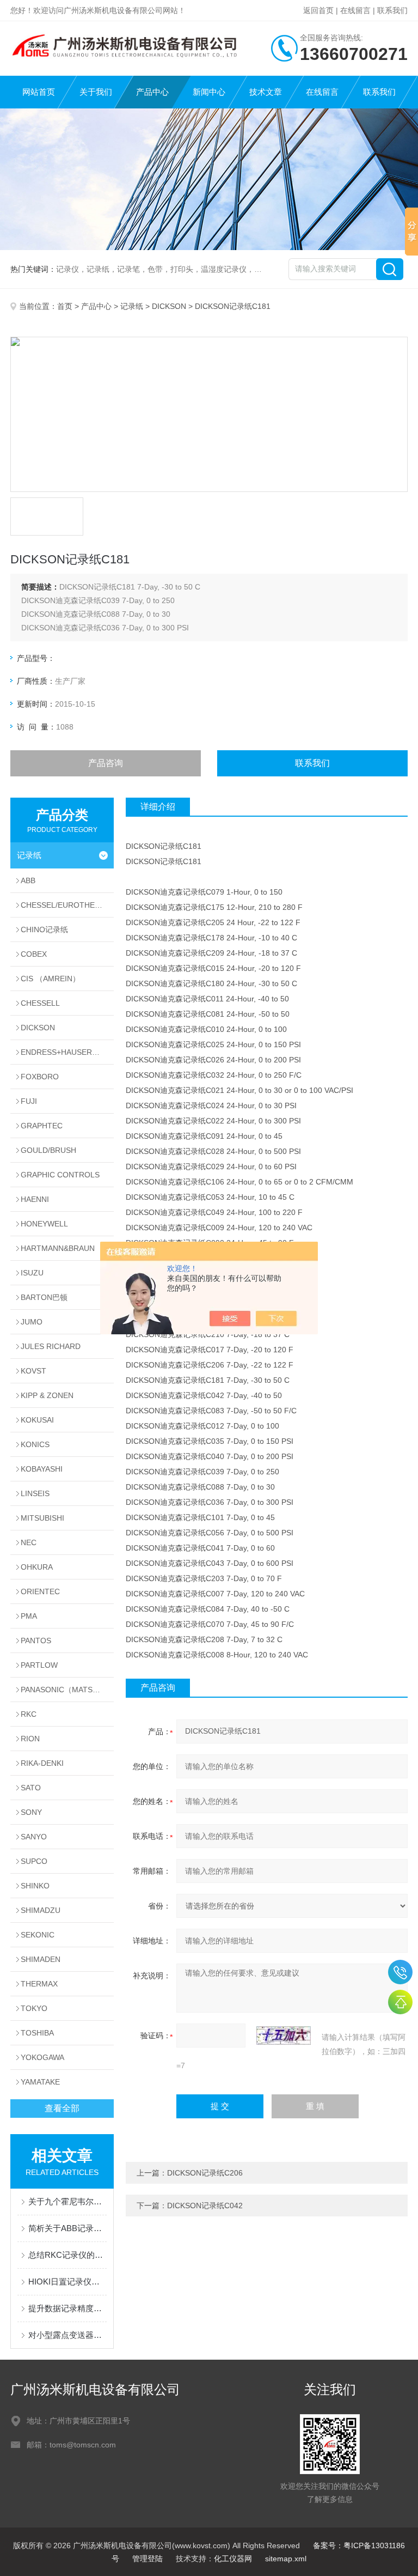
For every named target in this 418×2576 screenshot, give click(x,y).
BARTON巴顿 (44, 1297)
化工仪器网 (233, 2559)
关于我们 (96, 92)
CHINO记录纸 (44, 929)
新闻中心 (209, 92)
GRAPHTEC (42, 1126)
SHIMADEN (41, 1959)
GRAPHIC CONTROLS (60, 1175)
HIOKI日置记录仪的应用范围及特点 (67, 2282)
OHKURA (37, 1567)
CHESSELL (40, 1003)
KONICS (35, 1444)
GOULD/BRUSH (48, 1150)
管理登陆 (147, 2559)
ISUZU (32, 1273)
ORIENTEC (40, 1591)
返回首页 (318, 10)
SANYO (34, 1837)
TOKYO (34, 2008)
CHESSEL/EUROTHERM (64, 905)
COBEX (34, 954)
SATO (31, 1788)
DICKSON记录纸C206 (205, 2173)
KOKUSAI (37, 1420)
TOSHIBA (37, 2033)
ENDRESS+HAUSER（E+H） (67, 1052)
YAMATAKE (40, 2082)
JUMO (32, 1322)
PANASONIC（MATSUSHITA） (67, 1690)
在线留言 (355, 10)
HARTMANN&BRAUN (58, 1248)
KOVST (33, 1371)
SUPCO (34, 1861)
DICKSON (169, 306)
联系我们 (392, 10)
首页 (65, 306)
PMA (29, 1616)
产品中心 (152, 92)
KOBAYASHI (42, 1469)
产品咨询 (106, 763)
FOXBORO (40, 1077)
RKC (29, 1714)
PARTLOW (39, 1665)
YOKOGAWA (42, 2057)
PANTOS (36, 1641)
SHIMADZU (41, 1910)
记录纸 (132, 306)
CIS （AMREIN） (50, 979)
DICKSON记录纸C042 (205, 2206)
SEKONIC (38, 1935)
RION (30, 1739)
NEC (29, 1542)
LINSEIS (35, 1493)
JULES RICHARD (51, 1346)
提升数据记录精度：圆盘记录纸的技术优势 (67, 2308)
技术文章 (266, 92)
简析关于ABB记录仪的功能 (67, 2228)
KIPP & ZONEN (47, 1395)
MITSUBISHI (42, 1518)
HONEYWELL (44, 1224)
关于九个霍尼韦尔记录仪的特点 (67, 2201)
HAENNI (35, 1199)
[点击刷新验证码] (284, 2036)
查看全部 (62, 2108)
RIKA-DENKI (42, 1763)
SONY (31, 1812)
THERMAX (39, 1984)
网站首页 (39, 92)
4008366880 (400, 1972)
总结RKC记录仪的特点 (67, 2255)
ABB (28, 880)
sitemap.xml (286, 2559)
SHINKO (35, 1886)
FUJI (29, 1101)
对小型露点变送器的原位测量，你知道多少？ (67, 2335)
